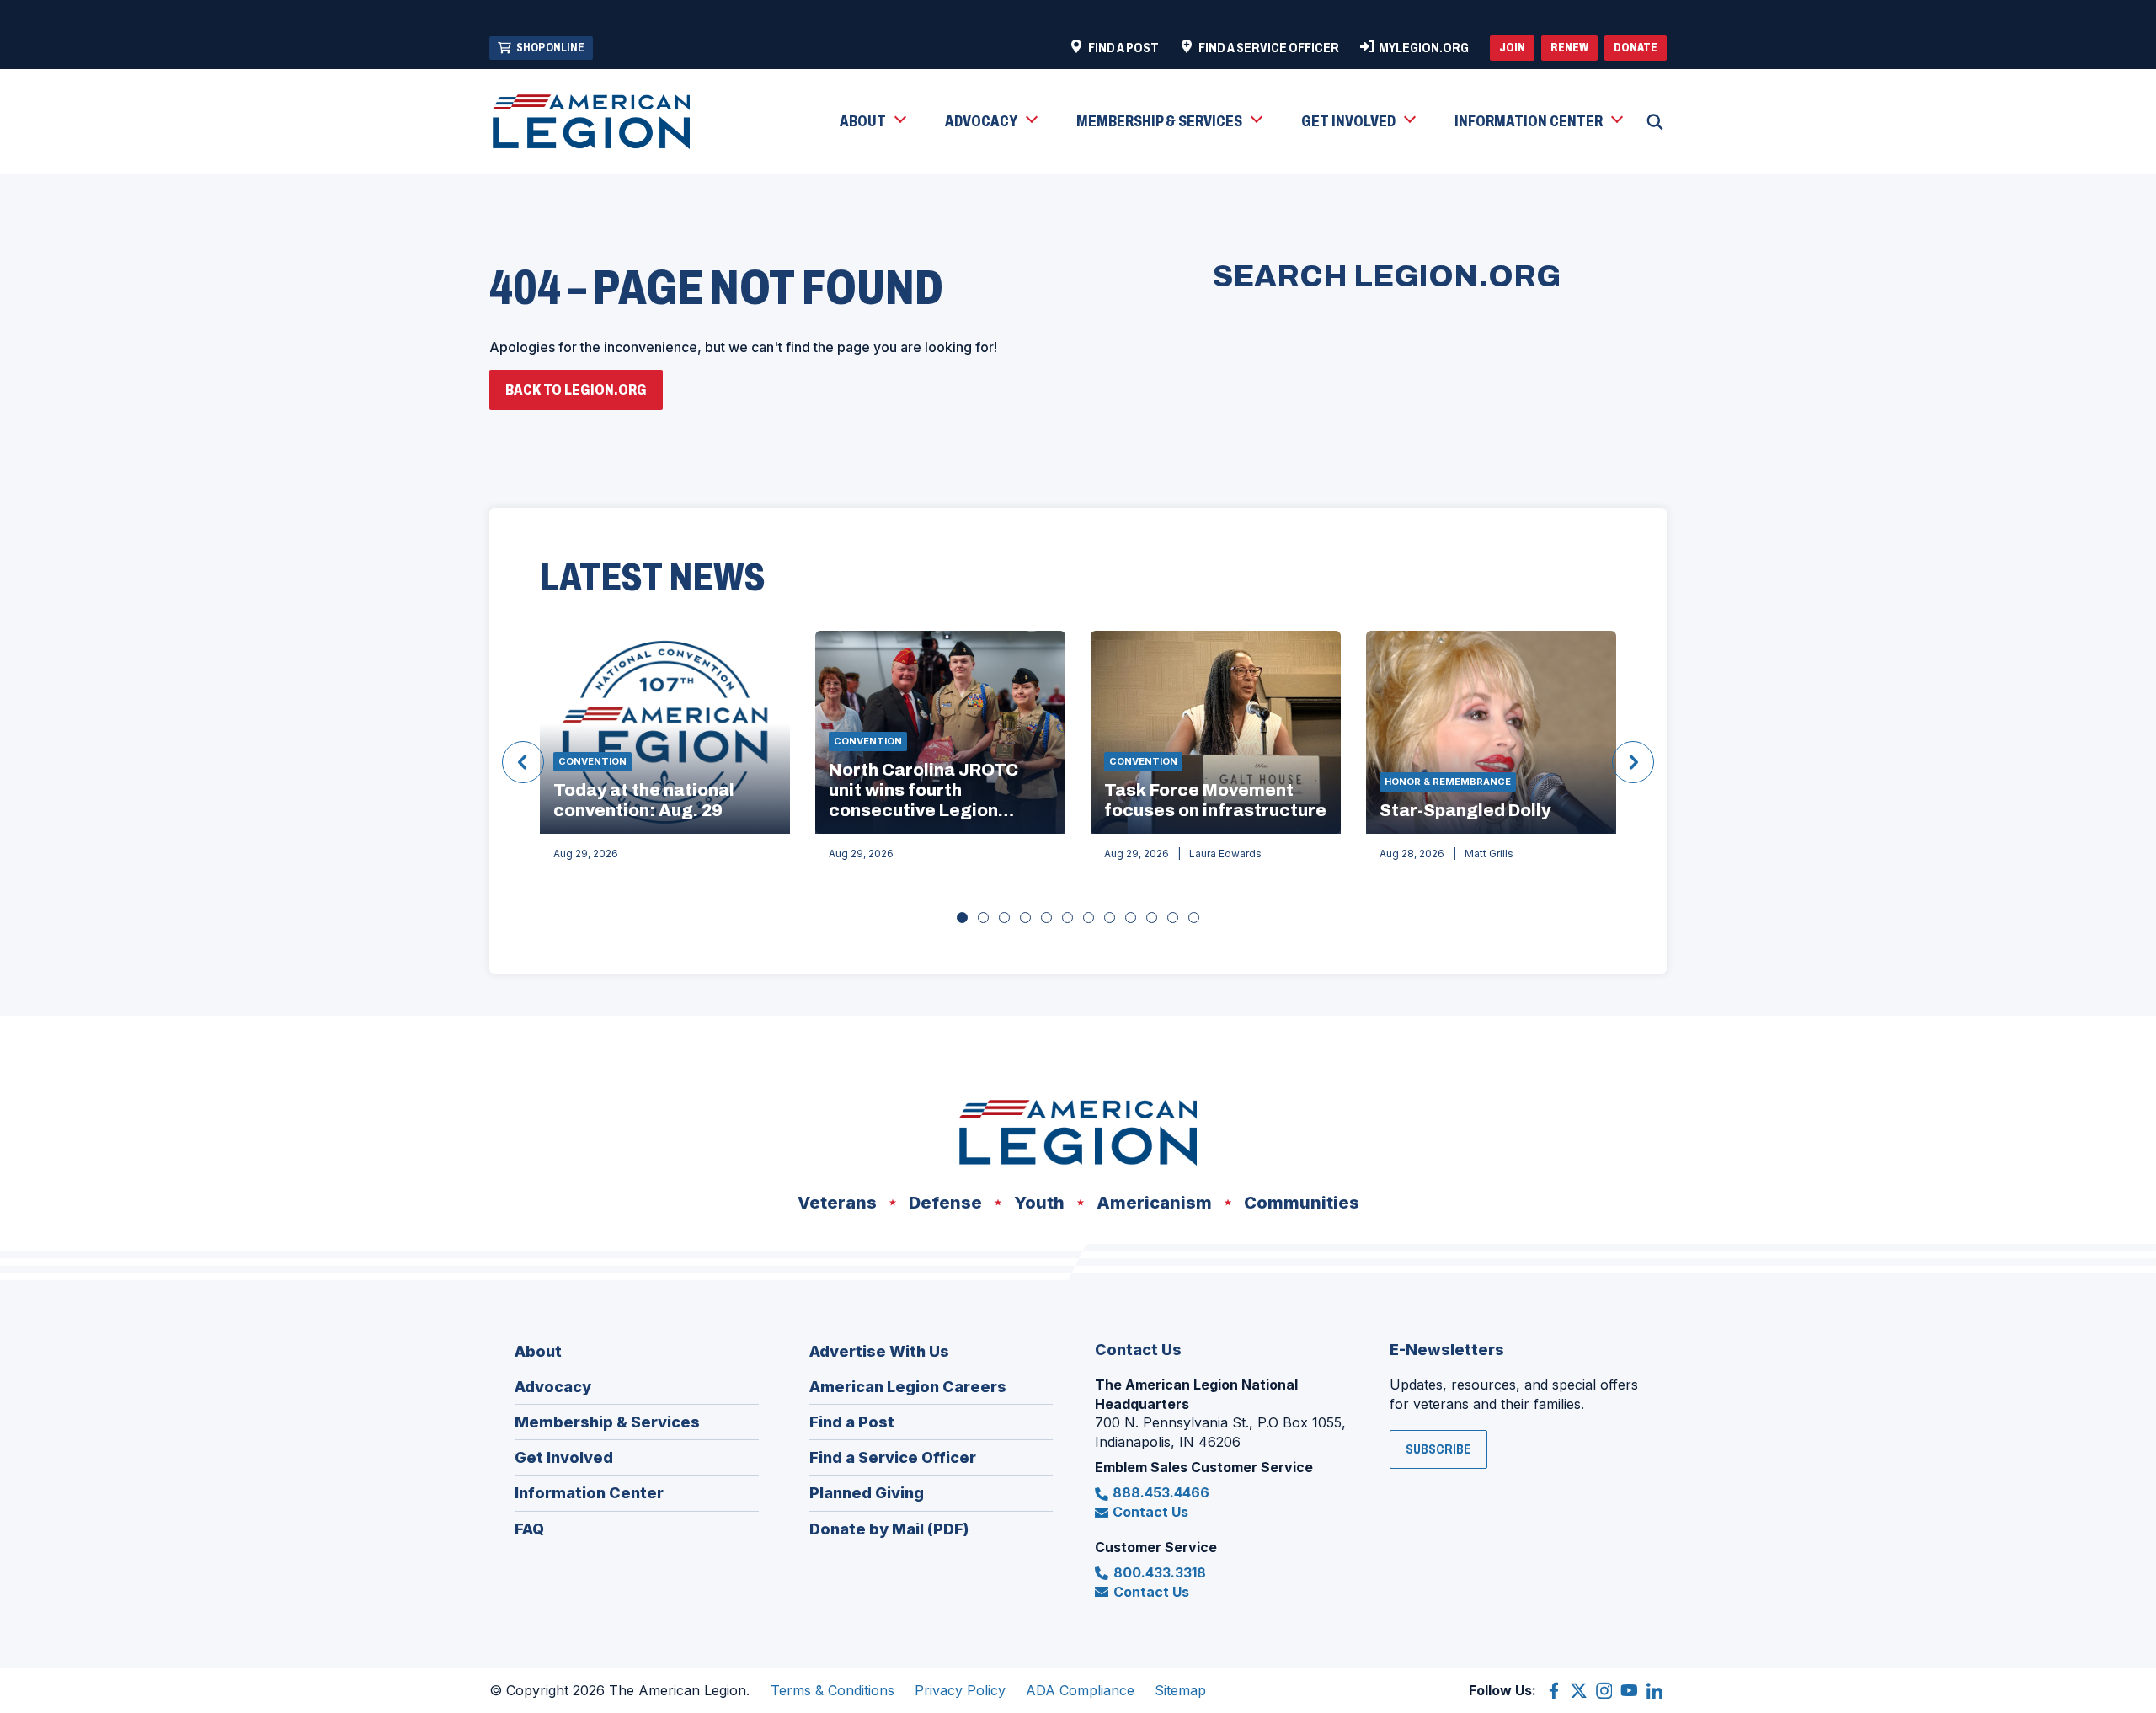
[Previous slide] (523, 762)
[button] (872, 122)
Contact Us (1150, 1512)
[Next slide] (1633, 762)
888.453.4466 (1161, 1492)
